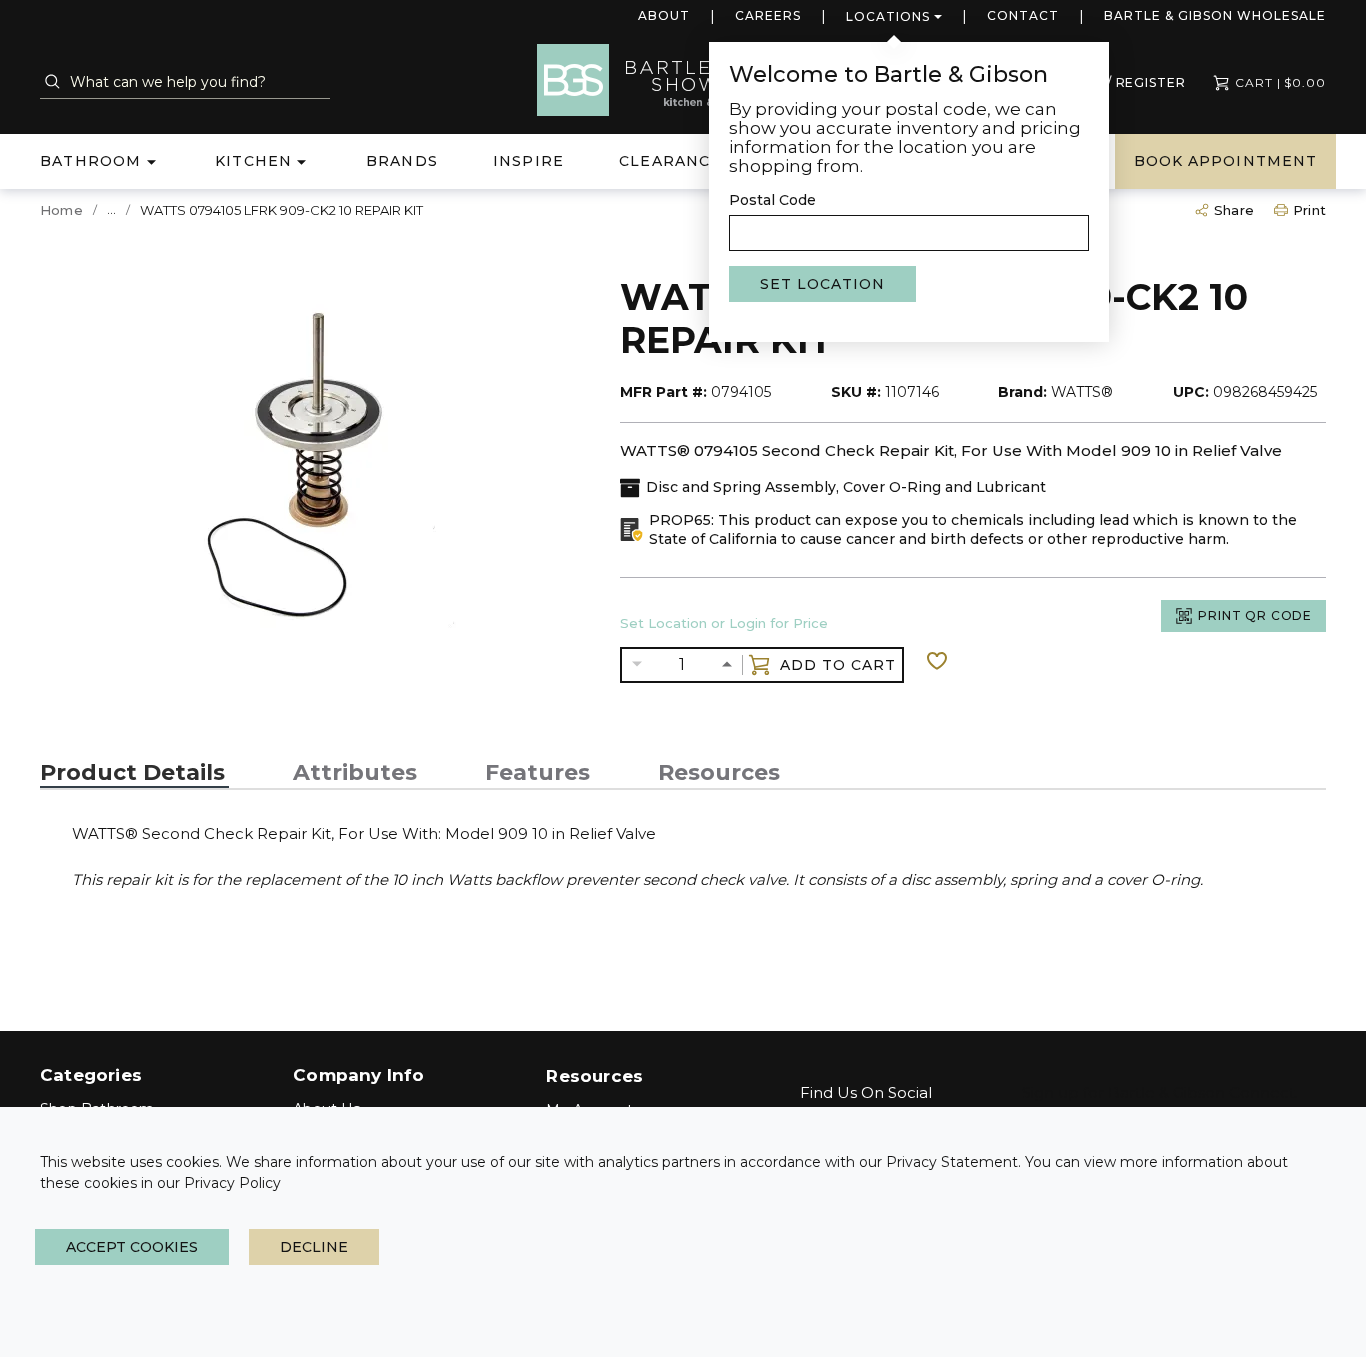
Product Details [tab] (132, 773)
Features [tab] (537, 773)
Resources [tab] (719, 773)
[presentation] (134, 773)
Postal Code (772, 200)
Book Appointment (1225, 161)
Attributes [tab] (355, 773)
